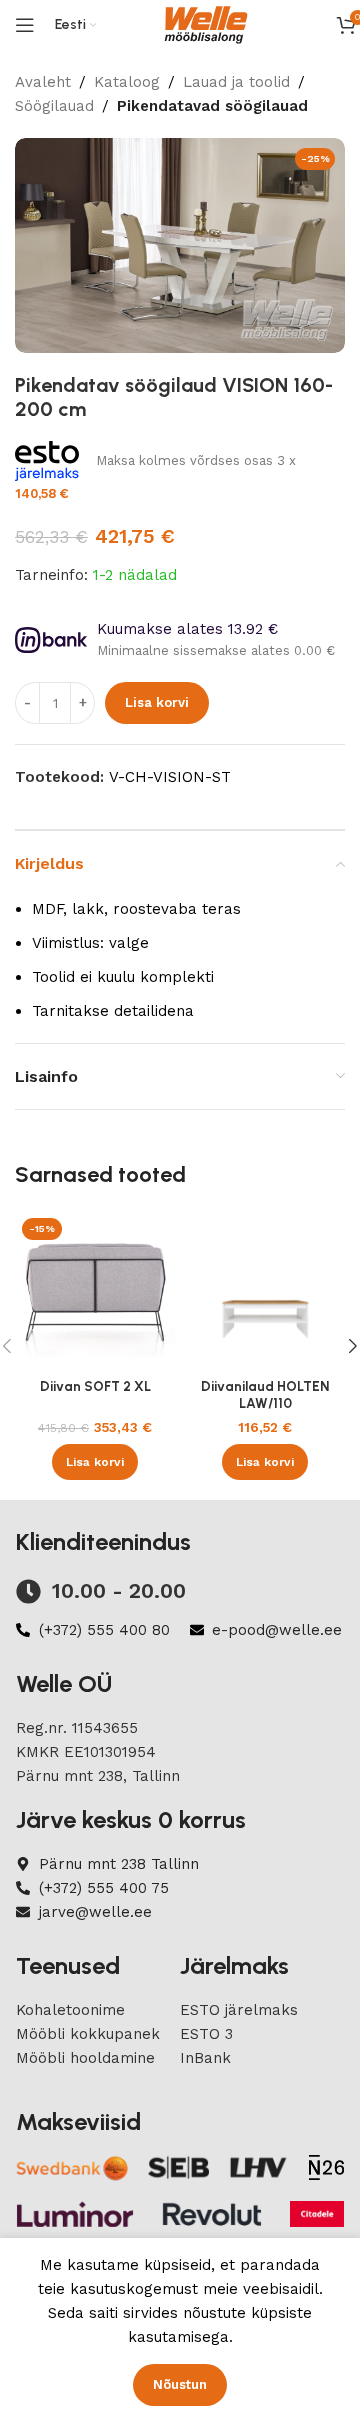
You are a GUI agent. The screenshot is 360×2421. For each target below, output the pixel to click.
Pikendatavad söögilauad (212, 106)
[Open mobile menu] (25, 25)
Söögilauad (54, 106)
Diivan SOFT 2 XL (95, 1386)
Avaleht (43, 82)
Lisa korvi (157, 702)
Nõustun (180, 2384)
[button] (95, 1462)
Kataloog (127, 82)
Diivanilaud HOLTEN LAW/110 (265, 1394)
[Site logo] (206, 24)
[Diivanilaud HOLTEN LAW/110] (265, 1291)
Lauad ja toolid (236, 82)
